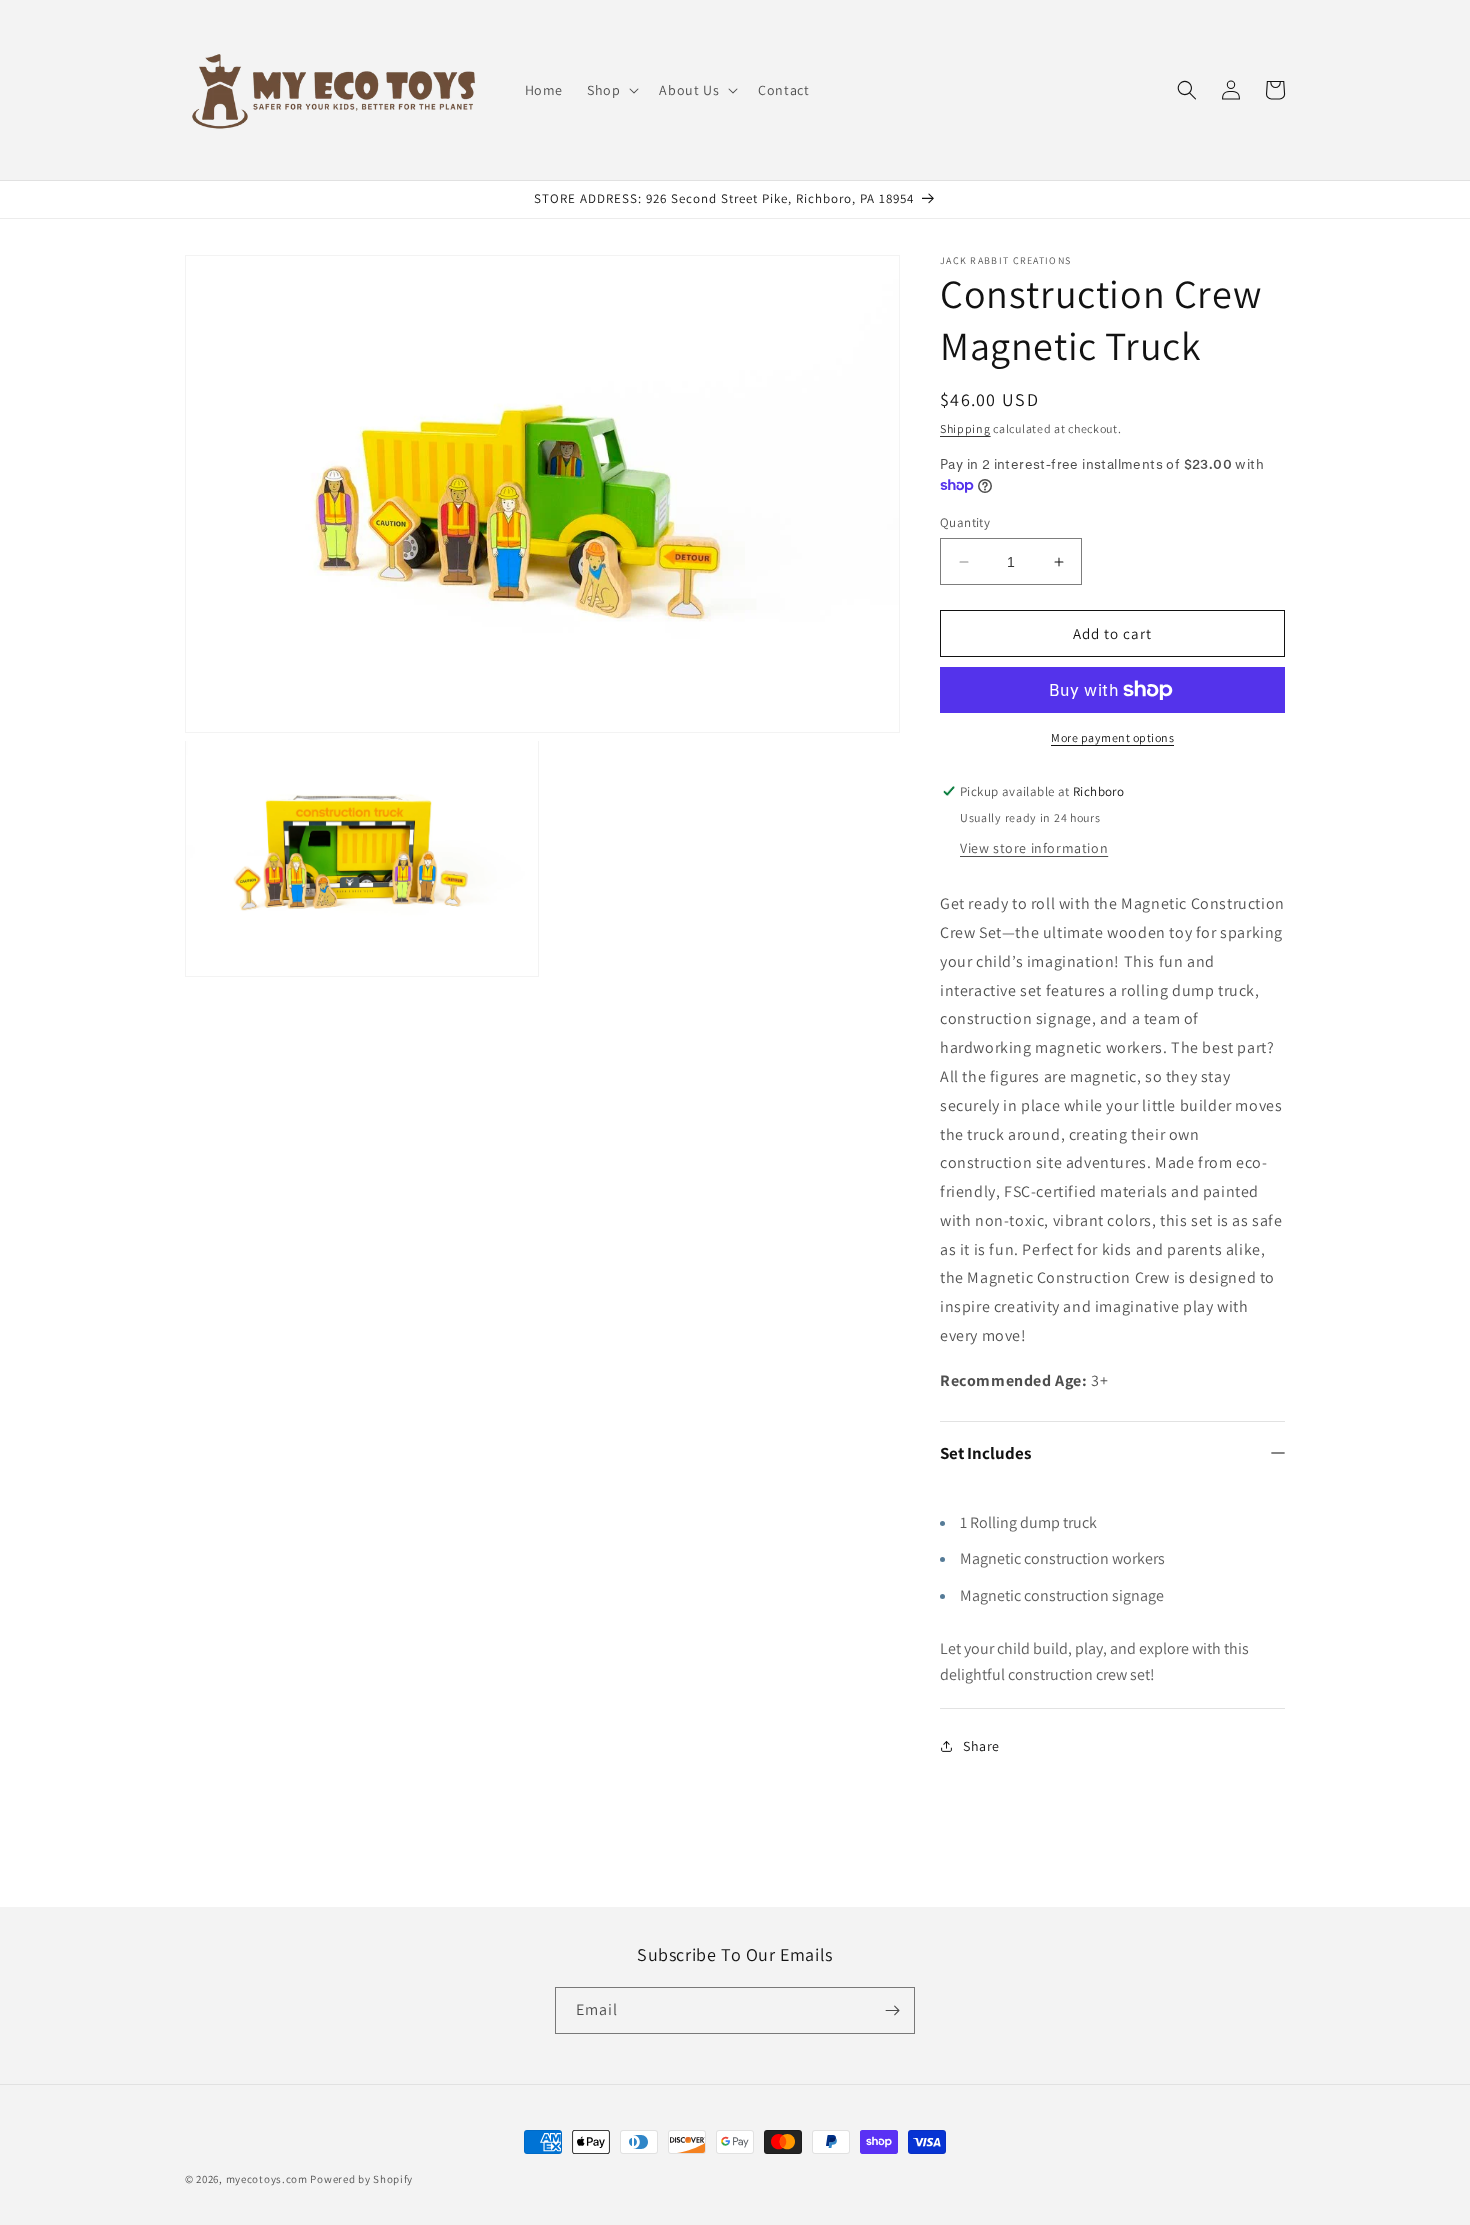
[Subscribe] (892, 2010)
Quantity (965, 522)
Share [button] (981, 1746)
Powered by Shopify (361, 2179)
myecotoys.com (267, 2179)
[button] (611, 90)
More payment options (1112, 737)
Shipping (965, 428)
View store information (1034, 848)
